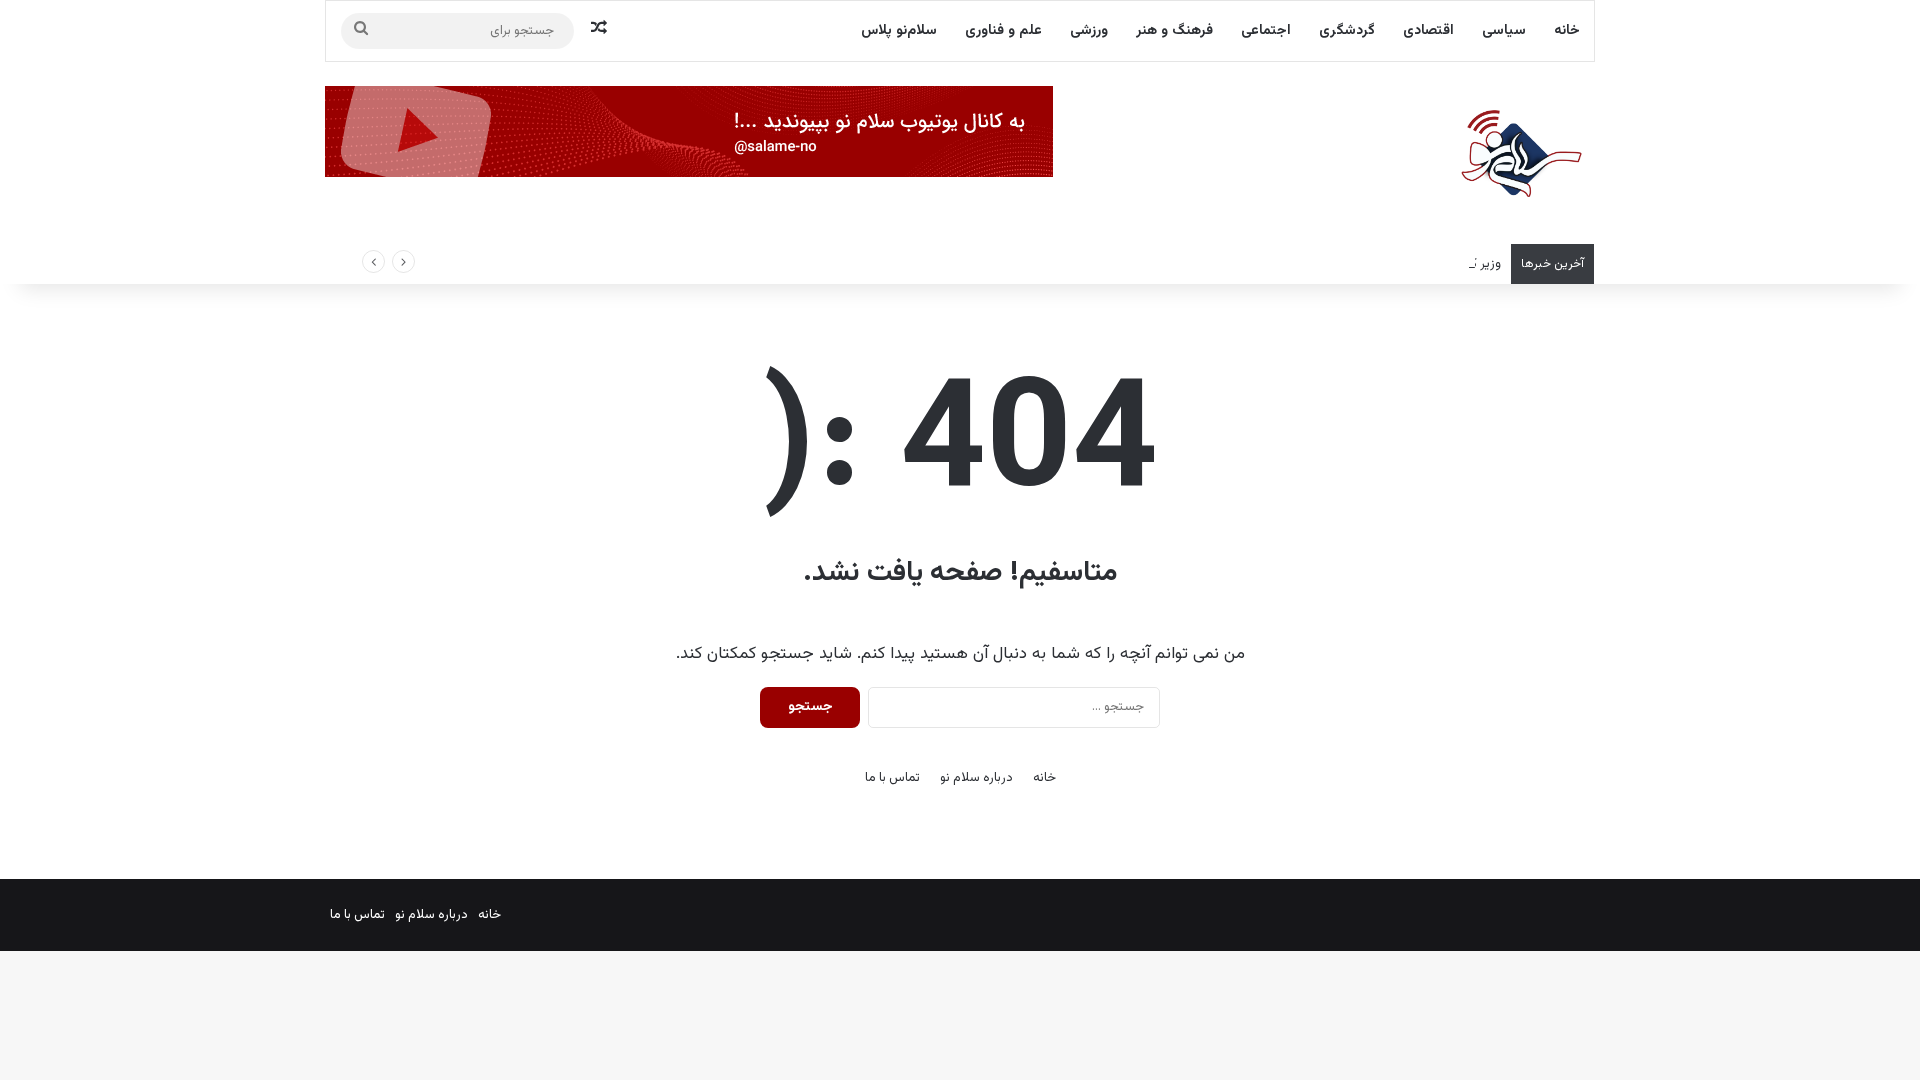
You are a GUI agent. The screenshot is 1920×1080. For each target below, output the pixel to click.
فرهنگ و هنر (1174, 31)
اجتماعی (1266, 31)
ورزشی (1089, 31)
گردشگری (1347, 31)
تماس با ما (892, 778)
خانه (1567, 31)
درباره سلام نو (976, 778)
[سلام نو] (1520, 155)
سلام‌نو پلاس (899, 31)
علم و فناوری (1003, 31)
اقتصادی (1428, 31)
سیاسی (1504, 31)
